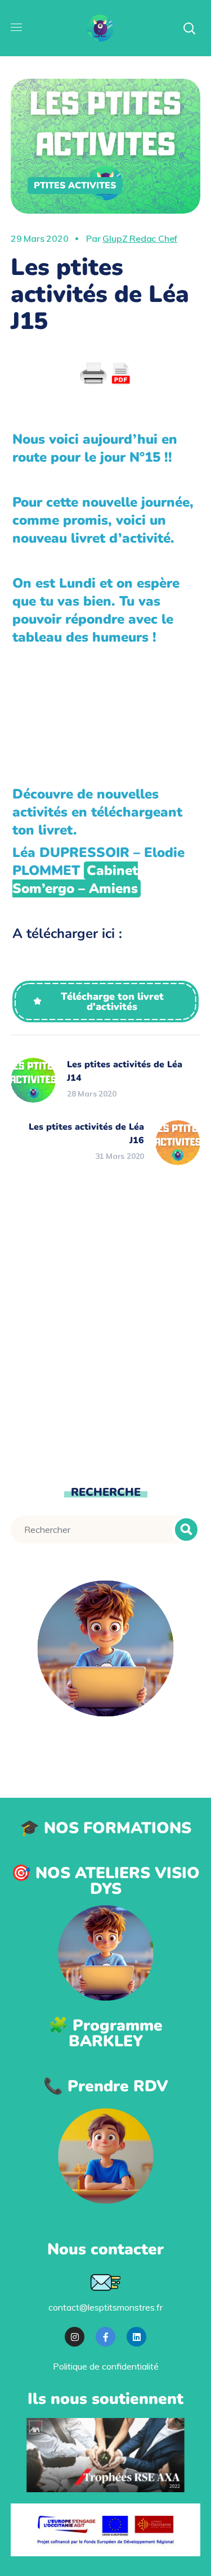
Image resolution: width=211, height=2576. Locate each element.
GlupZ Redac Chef (140, 238)
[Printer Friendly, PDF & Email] (106, 374)
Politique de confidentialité (106, 2366)
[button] (105, 1001)
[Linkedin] (136, 2337)
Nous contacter (105, 2249)
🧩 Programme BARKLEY (105, 2033)
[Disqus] (106, 1323)
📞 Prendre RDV (106, 2086)
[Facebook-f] (105, 2337)
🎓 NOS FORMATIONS (105, 1828)
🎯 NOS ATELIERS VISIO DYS (105, 1881)
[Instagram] (75, 2337)
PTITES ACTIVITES (75, 186)
